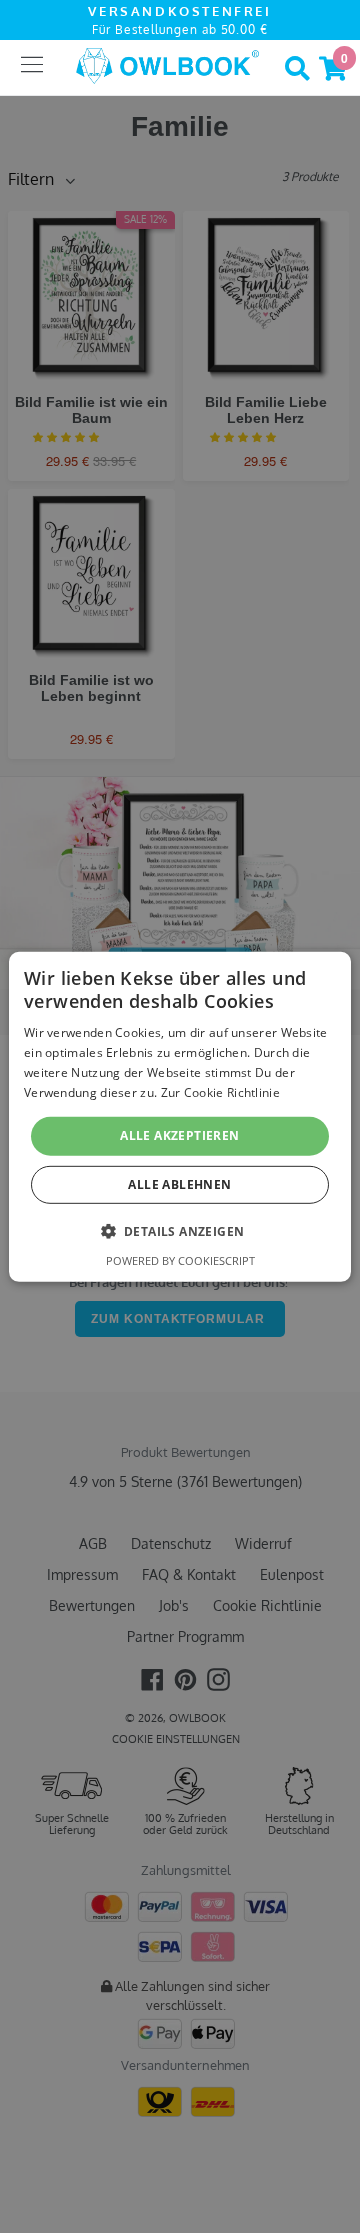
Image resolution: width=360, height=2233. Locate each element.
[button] (180, 1231)
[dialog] (180, 1116)
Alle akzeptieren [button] (179, 1135)
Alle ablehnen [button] (179, 1184)
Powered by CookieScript (180, 1260)
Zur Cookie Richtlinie (220, 1091)
